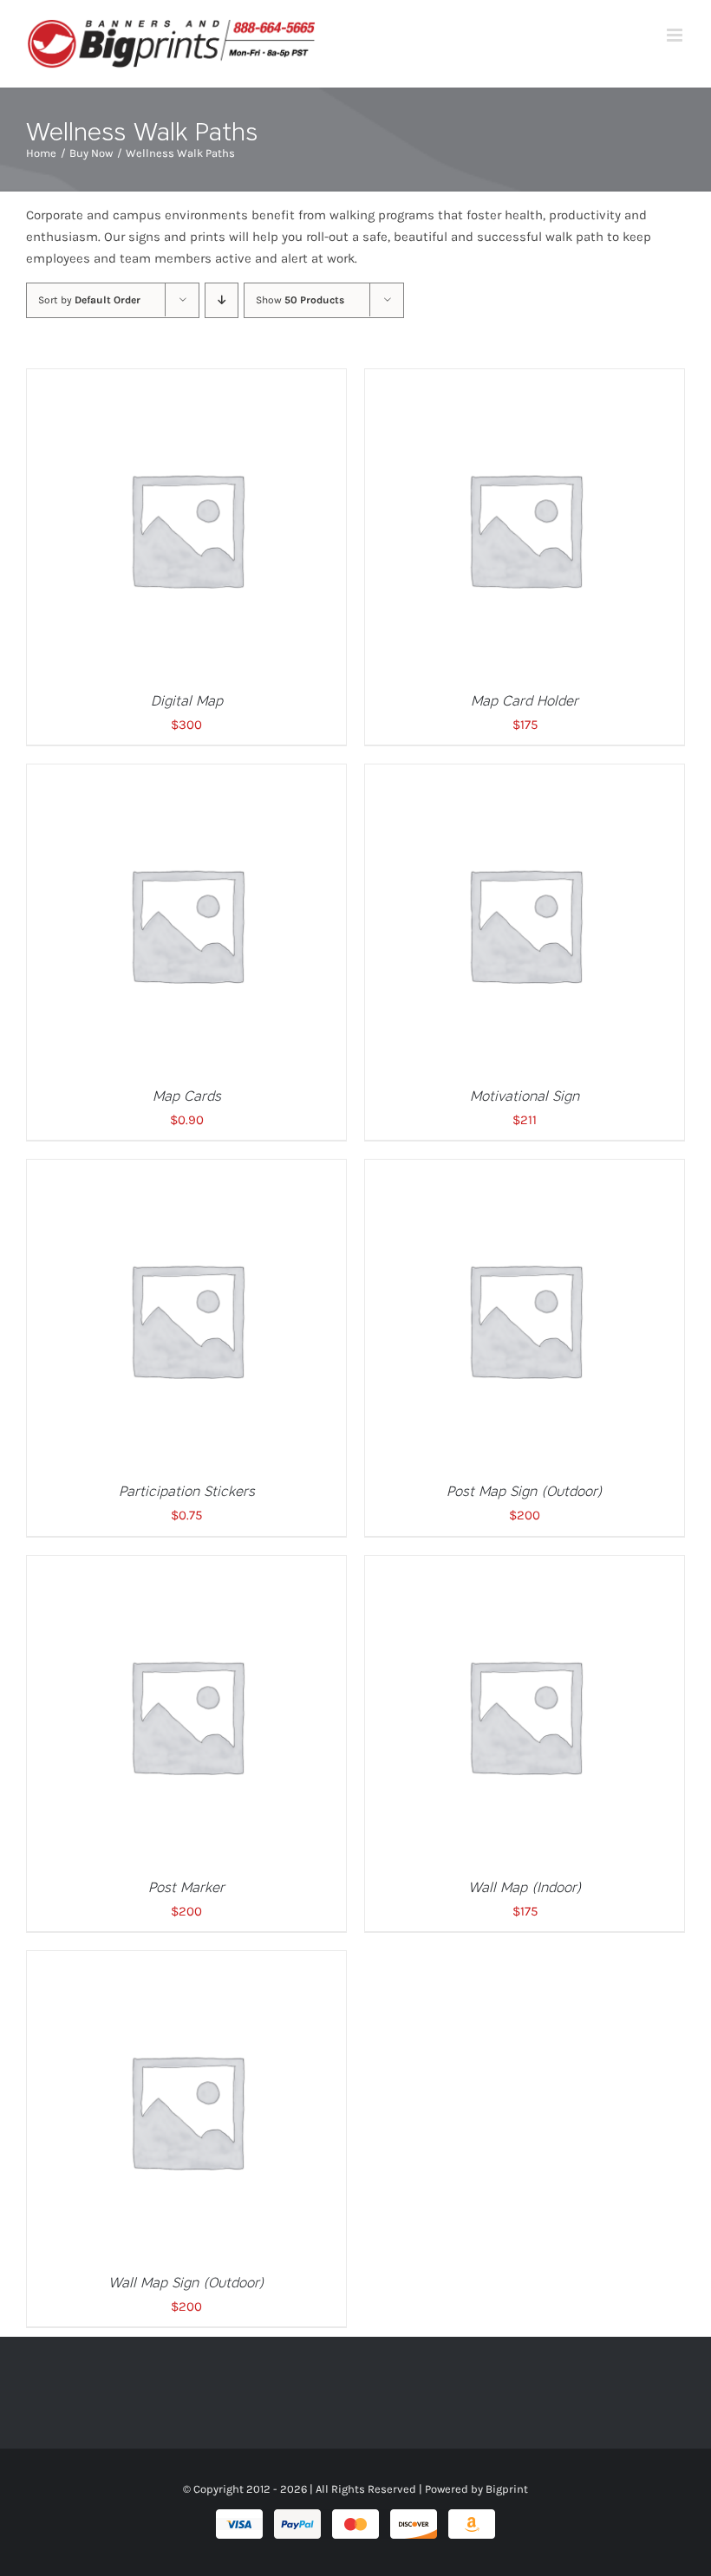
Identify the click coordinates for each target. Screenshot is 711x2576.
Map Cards (187, 1096)
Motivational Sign (525, 1096)
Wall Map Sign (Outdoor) (186, 2283)
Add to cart (150, 532)
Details (236, 532)
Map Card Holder (525, 701)
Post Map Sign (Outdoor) (525, 1491)
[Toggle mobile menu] (676, 35)
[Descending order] (222, 300)
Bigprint (507, 2489)
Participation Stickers (187, 1491)
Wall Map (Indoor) (525, 1887)
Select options (488, 927)
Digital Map (187, 701)
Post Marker (186, 1887)
